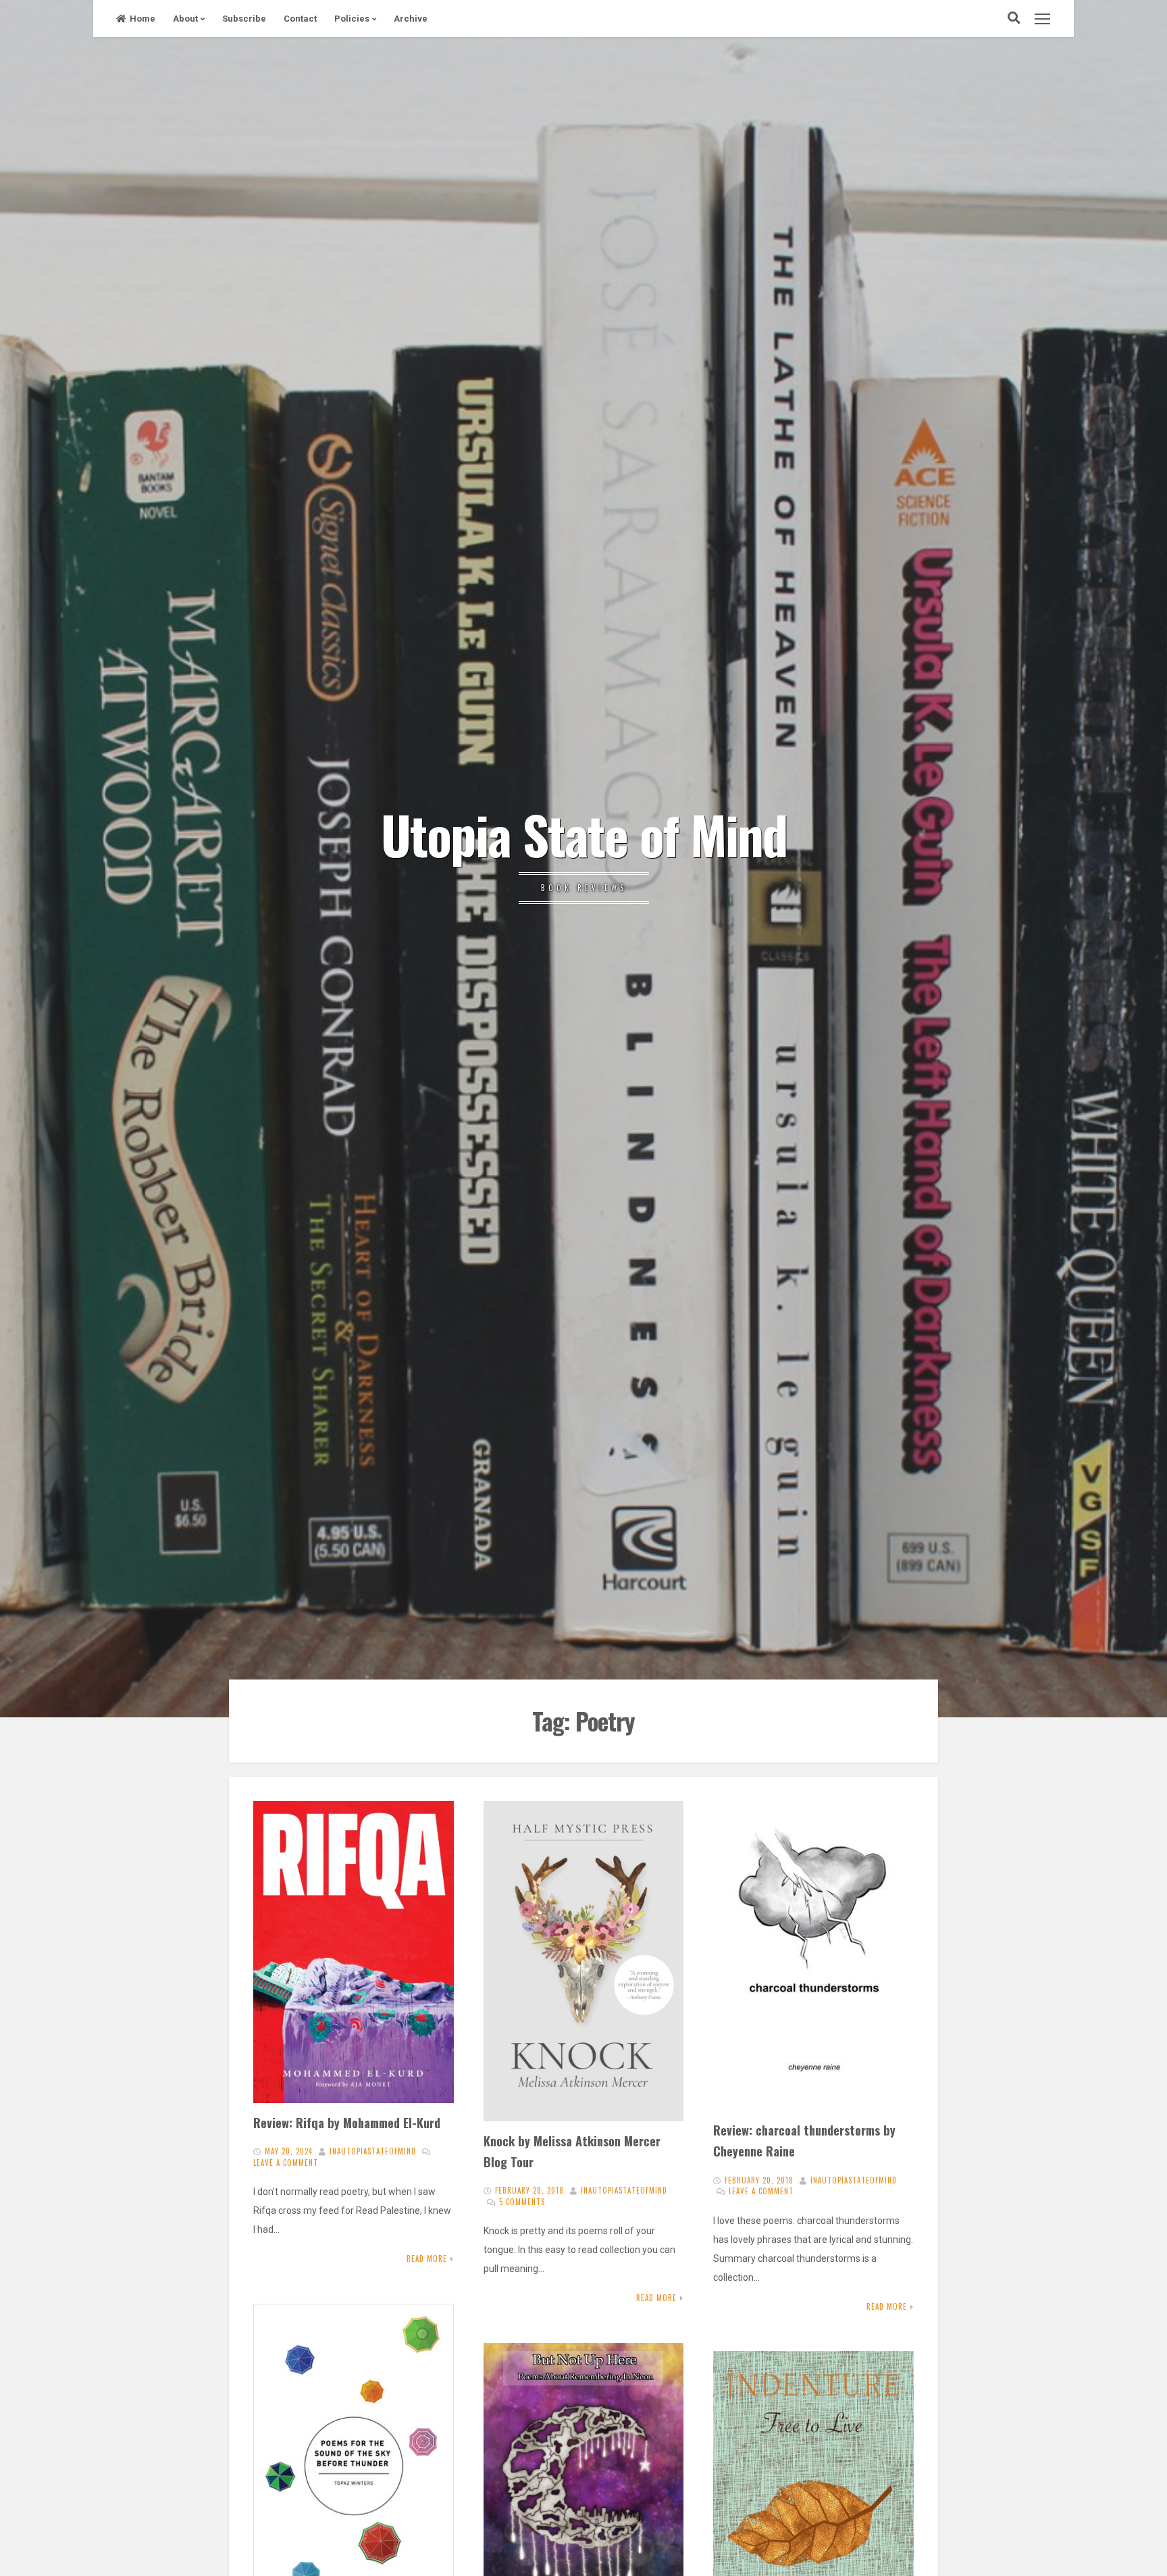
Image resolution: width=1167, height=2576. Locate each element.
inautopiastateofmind (373, 2151)
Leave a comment (286, 2163)
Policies (352, 19)
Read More (427, 2258)
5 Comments (522, 2202)
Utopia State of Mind (584, 834)
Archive (411, 19)
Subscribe (244, 19)
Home (142, 19)
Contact (300, 19)
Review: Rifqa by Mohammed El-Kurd (347, 2122)
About (185, 19)
